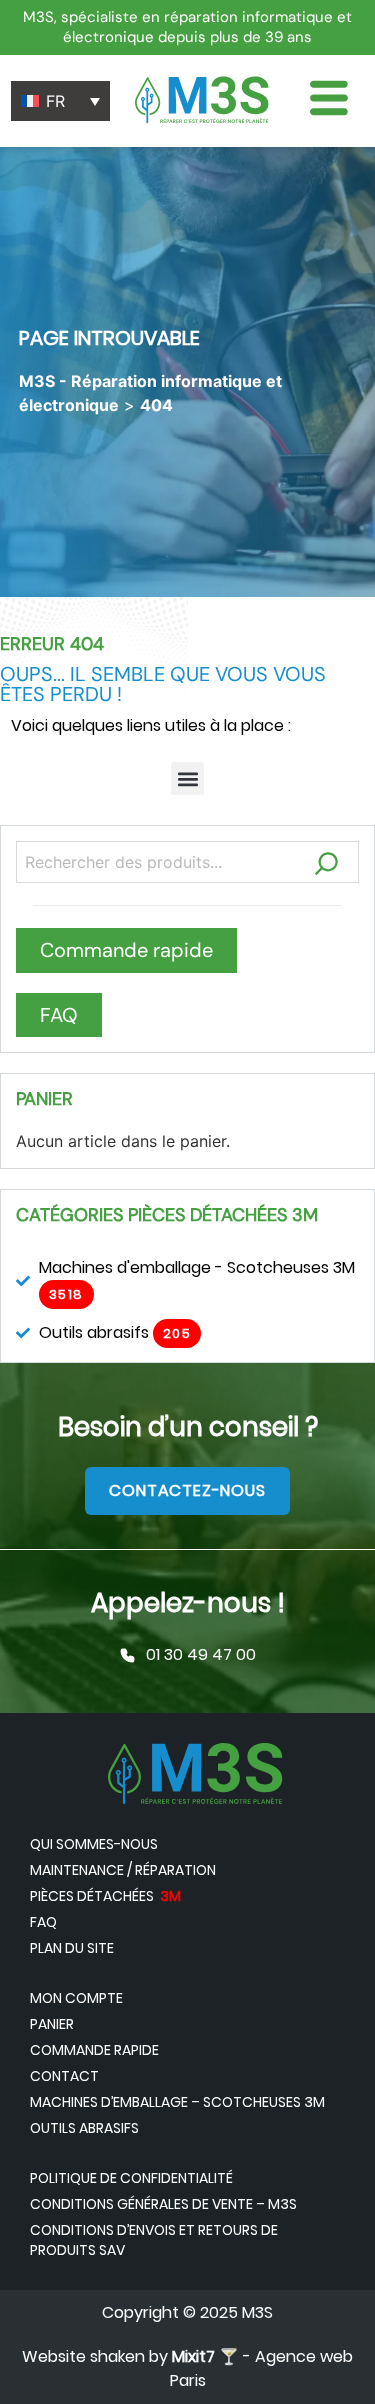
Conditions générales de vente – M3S (163, 2204)
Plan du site (72, 1948)
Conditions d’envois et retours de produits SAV (154, 2240)
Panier (52, 2024)
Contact (64, 2076)
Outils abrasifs (84, 2128)
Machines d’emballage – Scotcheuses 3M (177, 2102)
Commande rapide (94, 2050)
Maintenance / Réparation (123, 1870)
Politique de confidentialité (131, 2178)
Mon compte (76, 1998)
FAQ (43, 1922)
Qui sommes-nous (94, 1844)
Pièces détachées (105, 1896)
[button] (187, 778)
